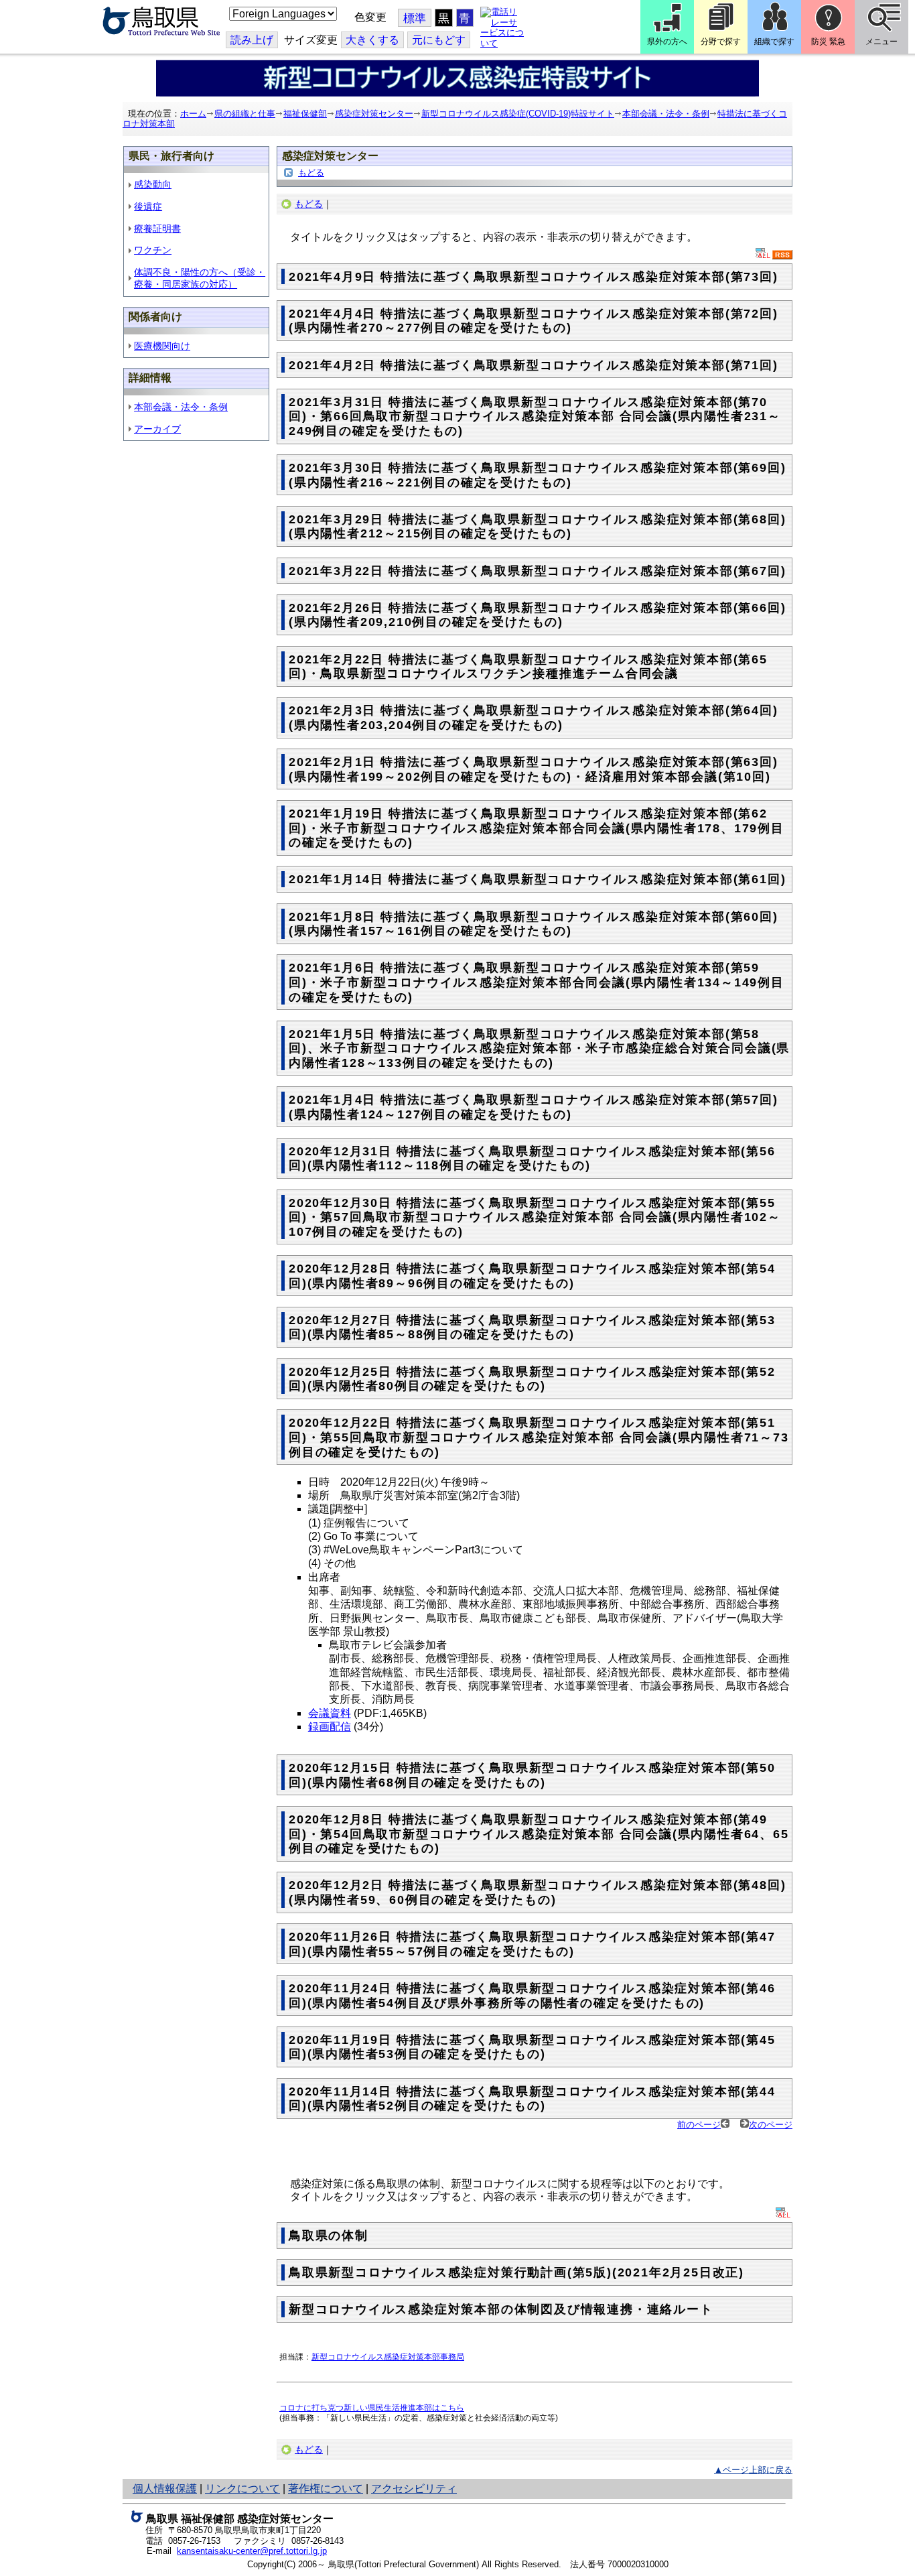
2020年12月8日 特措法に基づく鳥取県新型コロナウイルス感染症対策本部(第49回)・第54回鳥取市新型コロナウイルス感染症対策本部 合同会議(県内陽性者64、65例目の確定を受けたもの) (539, 1834)
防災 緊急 (828, 42)
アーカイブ (157, 429)
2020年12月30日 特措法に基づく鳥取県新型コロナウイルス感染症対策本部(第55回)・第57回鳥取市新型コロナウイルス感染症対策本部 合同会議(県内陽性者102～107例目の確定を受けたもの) (535, 1217)
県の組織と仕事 (245, 114)
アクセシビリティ (414, 2489)
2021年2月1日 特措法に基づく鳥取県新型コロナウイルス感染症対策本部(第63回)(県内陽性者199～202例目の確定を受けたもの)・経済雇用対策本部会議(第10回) (534, 769)
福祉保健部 (305, 114)
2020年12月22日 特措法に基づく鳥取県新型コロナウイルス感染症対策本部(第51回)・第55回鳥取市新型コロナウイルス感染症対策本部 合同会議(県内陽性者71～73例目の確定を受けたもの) (539, 1437)
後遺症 (148, 206)
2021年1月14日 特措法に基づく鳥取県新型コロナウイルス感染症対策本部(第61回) (537, 879)
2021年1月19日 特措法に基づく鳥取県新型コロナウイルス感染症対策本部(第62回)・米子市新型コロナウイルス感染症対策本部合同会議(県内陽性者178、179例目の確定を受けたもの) (537, 828)
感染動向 (153, 184)
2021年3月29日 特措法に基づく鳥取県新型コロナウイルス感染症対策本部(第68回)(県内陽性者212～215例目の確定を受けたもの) (537, 527)
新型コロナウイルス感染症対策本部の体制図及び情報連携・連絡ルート (501, 2309)
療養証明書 (157, 229)
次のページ (771, 2125)
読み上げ (252, 40)
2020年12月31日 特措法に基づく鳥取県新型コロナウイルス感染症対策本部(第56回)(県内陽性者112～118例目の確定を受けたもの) (532, 1159)
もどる (311, 173)
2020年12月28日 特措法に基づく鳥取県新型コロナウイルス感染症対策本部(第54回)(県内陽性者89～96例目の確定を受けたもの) (532, 1276)
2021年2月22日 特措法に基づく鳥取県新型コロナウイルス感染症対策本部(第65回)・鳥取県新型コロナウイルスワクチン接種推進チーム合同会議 (528, 667)
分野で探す (721, 42)
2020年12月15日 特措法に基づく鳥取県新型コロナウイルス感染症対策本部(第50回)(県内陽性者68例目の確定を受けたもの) (532, 1775)
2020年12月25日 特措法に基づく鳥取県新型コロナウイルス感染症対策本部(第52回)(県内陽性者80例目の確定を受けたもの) (532, 1379)
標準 (415, 18)
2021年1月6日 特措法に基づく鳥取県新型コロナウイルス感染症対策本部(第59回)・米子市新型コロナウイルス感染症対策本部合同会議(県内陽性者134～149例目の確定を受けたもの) (537, 982)
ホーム (193, 114)
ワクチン (153, 250)
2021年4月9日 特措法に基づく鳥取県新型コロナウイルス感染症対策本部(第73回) (534, 277)
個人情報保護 (165, 2489)
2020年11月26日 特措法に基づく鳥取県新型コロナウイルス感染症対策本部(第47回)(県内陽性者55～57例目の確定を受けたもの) (532, 1944)
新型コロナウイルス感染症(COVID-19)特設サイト (518, 114)
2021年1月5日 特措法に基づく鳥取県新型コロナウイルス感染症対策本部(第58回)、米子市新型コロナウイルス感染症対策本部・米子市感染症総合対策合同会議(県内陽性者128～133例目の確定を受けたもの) (539, 1048)
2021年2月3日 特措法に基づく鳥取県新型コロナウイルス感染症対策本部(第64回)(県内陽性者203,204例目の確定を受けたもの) (534, 718)
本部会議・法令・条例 (666, 114)
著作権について (326, 2489)
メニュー (882, 42)
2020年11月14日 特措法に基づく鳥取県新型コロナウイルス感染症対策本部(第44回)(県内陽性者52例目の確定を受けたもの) (532, 2099)
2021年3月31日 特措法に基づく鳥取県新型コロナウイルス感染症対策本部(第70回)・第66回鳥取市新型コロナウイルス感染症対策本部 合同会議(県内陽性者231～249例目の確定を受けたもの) (535, 416)
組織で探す (774, 42)
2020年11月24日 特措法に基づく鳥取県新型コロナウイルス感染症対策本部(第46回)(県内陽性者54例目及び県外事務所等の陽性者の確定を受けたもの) (532, 1996)
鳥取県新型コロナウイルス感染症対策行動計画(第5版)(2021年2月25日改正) (516, 2272)
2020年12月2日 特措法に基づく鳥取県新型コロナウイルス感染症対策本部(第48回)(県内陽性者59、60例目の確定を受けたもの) (537, 1892)
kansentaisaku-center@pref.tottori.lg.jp (252, 2551)
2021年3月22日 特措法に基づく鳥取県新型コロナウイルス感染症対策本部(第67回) (537, 571)
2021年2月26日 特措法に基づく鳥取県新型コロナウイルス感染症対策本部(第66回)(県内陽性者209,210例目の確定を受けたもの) (537, 615)
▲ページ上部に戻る (753, 2470)
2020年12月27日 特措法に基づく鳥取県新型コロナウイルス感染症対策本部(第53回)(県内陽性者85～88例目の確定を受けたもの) (532, 1328)
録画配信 (330, 1727)
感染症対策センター (374, 114)
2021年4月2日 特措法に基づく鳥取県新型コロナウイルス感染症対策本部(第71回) (534, 365)
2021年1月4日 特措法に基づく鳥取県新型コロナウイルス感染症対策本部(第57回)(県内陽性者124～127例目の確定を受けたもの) (534, 1107)
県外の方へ (667, 42)
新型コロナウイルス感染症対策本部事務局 (388, 2357)
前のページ (699, 2125)
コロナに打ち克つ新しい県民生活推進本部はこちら (372, 2407)
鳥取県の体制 (329, 2236)
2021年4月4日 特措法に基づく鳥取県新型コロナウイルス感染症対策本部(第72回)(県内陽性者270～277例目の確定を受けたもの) (534, 321)
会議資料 (330, 1713)
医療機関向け (162, 346)
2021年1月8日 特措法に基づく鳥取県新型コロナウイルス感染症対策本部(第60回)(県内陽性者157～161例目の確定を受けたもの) (534, 924)
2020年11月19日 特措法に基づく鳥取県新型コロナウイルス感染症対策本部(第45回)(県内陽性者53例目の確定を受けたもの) (532, 2047)
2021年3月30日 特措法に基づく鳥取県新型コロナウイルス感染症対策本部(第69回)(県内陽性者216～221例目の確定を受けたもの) (537, 475)
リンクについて (242, 2489)
